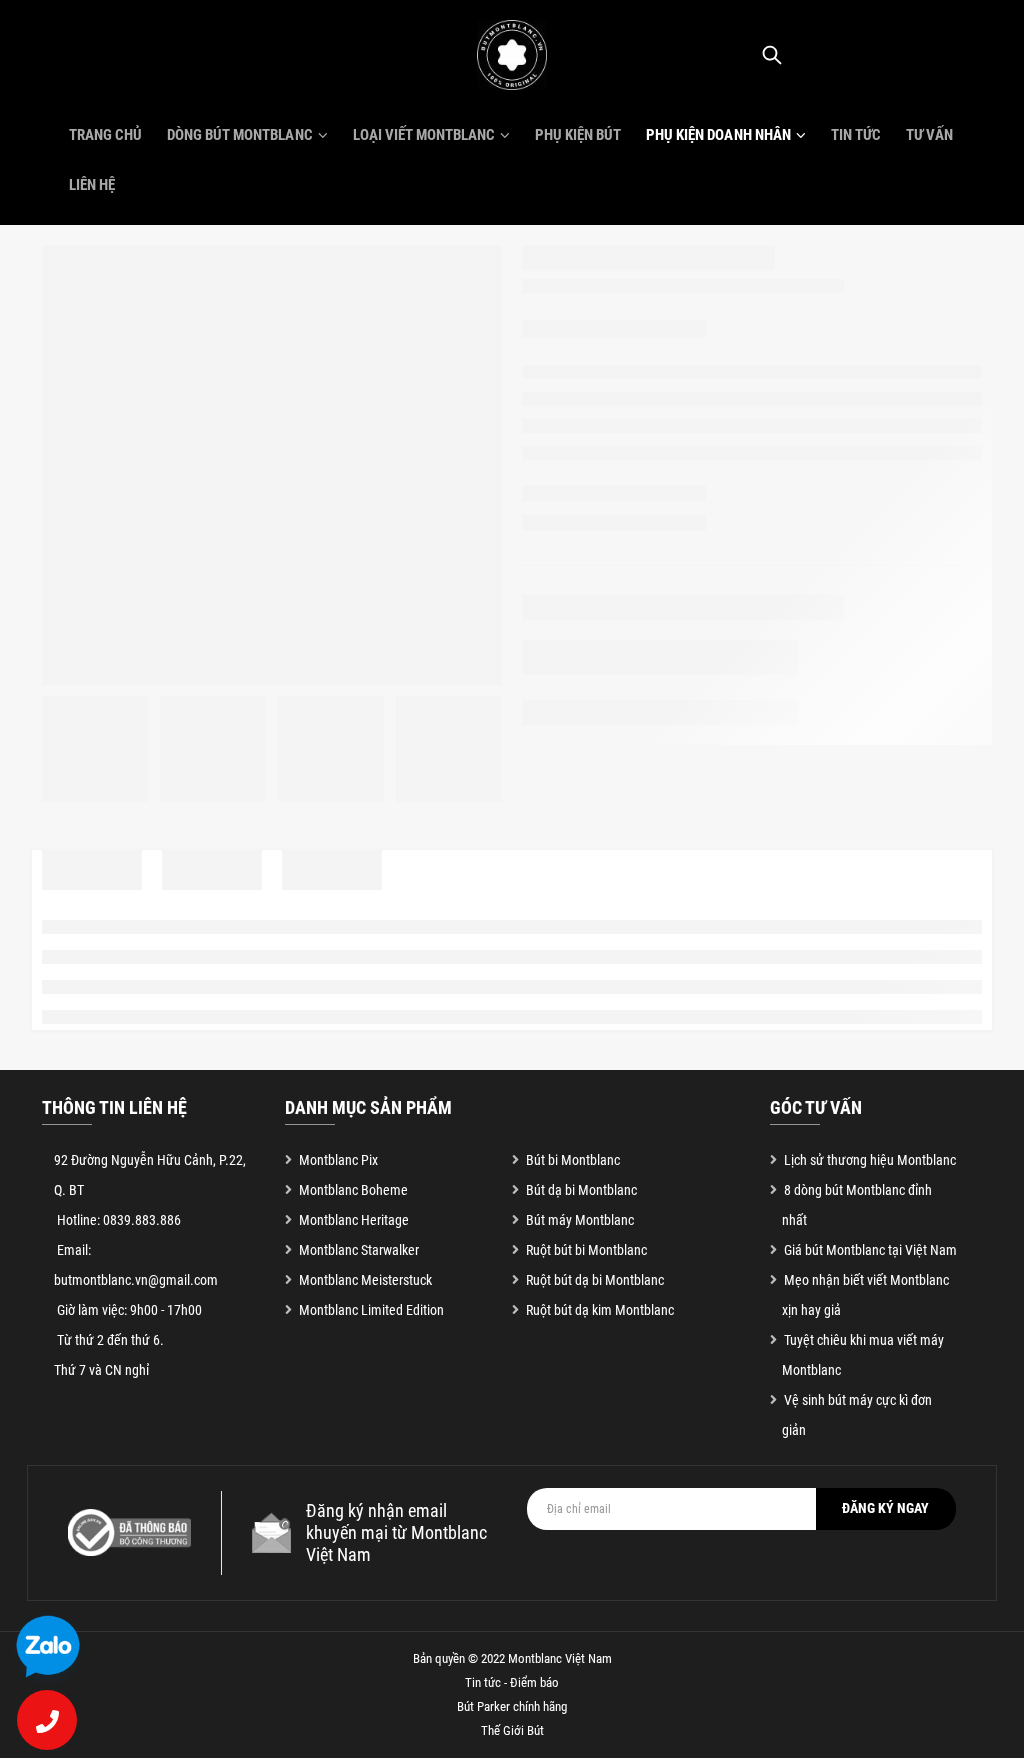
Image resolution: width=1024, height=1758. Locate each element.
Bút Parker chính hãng (512, 1706)
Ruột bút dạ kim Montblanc (600, 1310)
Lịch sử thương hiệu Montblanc (870, 1160)
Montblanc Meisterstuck (365, 1280)
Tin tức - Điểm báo (512, 1682)
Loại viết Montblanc (424, 135)
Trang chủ (105, 135)
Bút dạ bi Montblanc (581, 1190)
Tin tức (856, 135)
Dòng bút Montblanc (239, 135)
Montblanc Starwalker (359, 1250)
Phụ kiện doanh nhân (718, 135)
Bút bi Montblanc (573, 1160)
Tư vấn (929, 135)
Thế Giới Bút (512, 1730)
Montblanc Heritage (354, 1220)
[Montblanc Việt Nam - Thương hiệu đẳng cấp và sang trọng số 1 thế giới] (512, 55)
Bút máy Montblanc (580, 1220)
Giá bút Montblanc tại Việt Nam (870, 1250)
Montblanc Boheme (353, 1190)
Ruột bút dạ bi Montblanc (595, 1280)
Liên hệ (92, 185)
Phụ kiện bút (578, 135)
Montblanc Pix (338, 1160)
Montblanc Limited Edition (371, 1310)
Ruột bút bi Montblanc (586, 1250)
